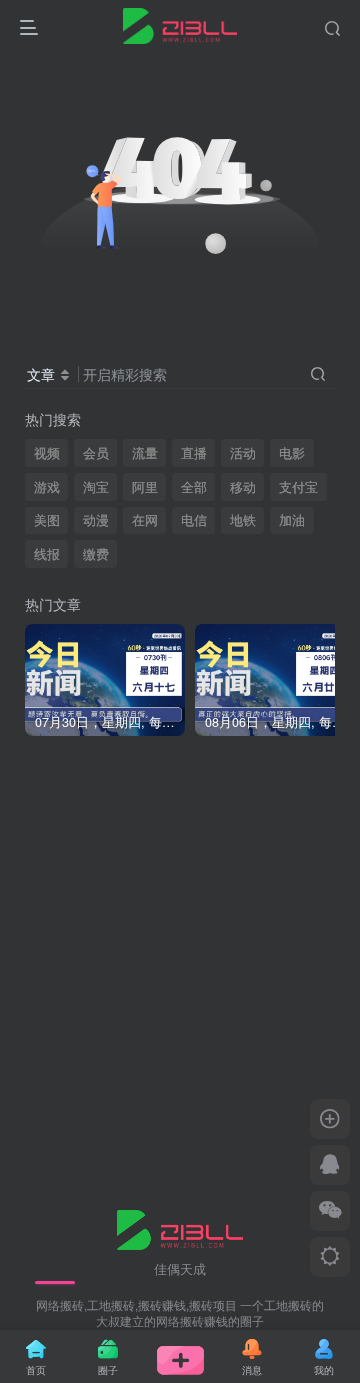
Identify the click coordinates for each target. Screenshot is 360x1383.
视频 (47, 453)
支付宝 (298, 487)
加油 (292, 520)
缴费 (96, 554)
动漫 (96, 520)
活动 (243, 453)
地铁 (243, 520)
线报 (47, 554)
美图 (47, 520)
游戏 (47, 487)
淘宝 (96, 487)
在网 (145, 520)
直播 (194, 453)
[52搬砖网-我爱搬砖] (180, 1227)
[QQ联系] (330, 1165)
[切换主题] (330, 1257)
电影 (292, 453)
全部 (194, 487)
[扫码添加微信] (330, 1211)
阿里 (145, 487)
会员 (96, 453)
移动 (243, 487)
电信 (194, 520)
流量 (145, 453)
